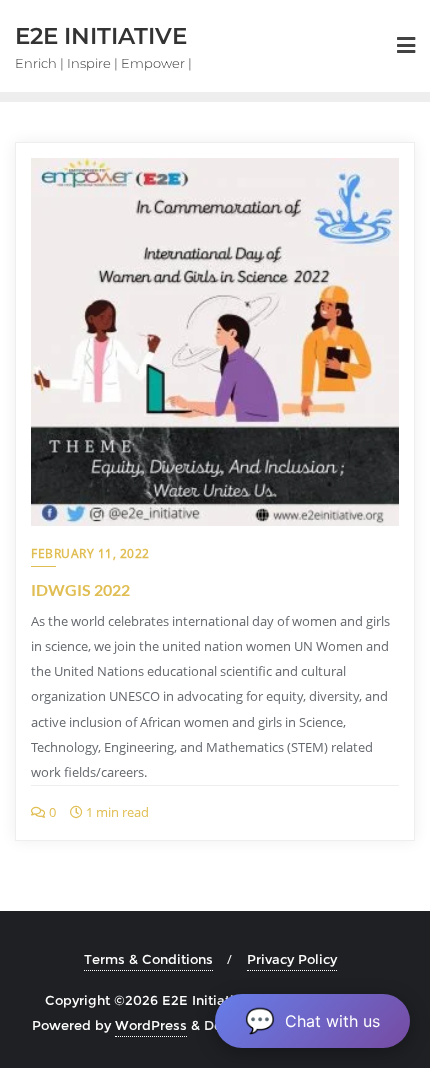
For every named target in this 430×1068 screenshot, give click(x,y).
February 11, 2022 (90, 553)
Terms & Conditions (148, 959)
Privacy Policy (292, 959)
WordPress (151, 1025)
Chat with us (312, 1020)
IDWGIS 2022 (80, 589)
